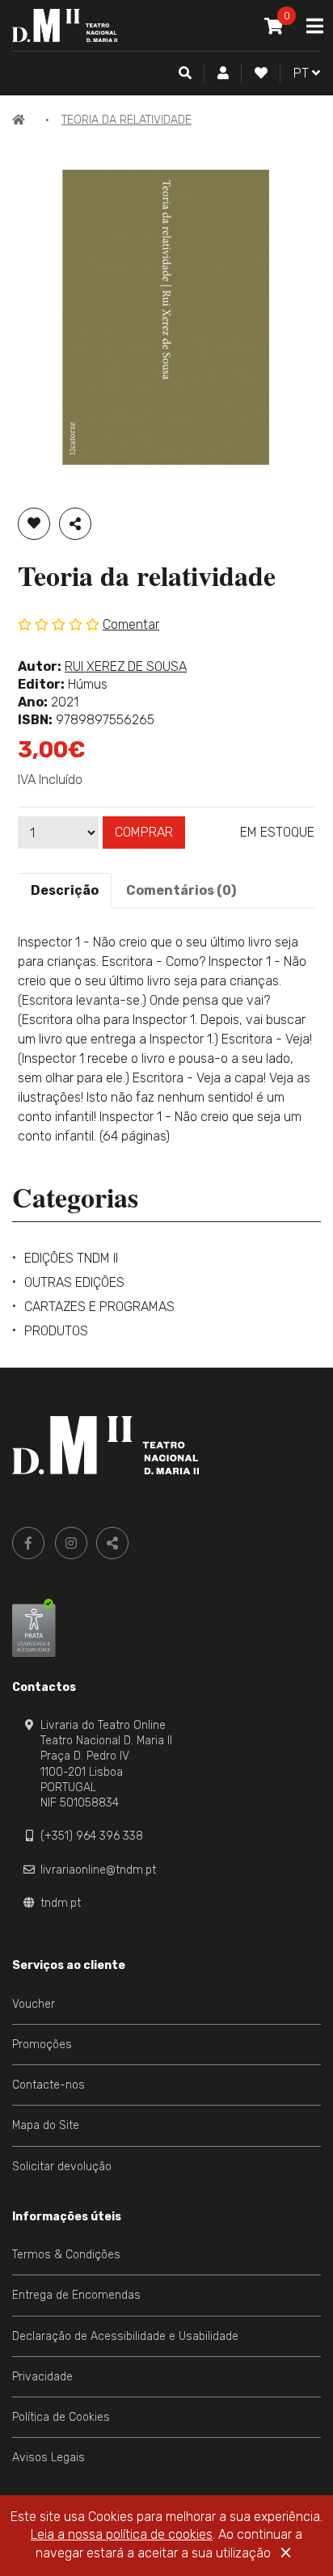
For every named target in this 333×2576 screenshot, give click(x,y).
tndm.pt (61, 1903)
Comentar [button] (131, 624)
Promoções (42, 2045)
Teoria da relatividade (126, 120)
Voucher (34, 2004)
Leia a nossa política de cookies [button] (122, 2534)
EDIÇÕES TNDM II (71, 1258)
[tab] (65, 891)
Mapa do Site (46, 2125)
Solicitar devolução (62, 2167)
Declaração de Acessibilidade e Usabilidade (125, 2336)
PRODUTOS (56, 1331)
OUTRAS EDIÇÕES (74, 1282)
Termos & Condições (66, 2255)
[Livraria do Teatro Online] (105, 1445)
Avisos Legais (48, 2458)
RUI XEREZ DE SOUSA (126, 666)
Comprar (144, 832)
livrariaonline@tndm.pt (98, 1870)
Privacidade (42, 2377)
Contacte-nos (48, 2085)
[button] (223, 74)
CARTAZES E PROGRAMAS (99, 1307)
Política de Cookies (61, 2417)
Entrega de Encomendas (76, 2295)
